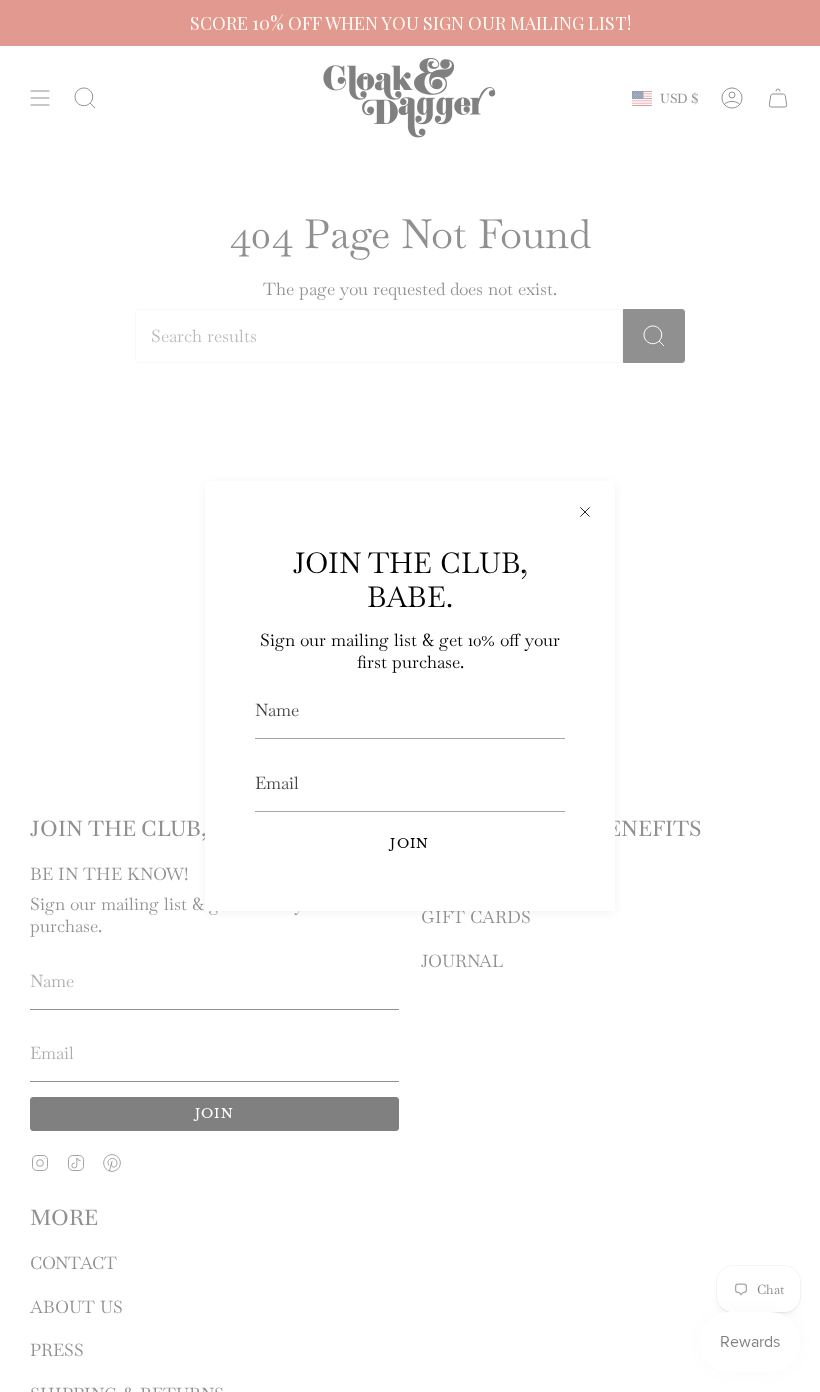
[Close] (585, 511)
